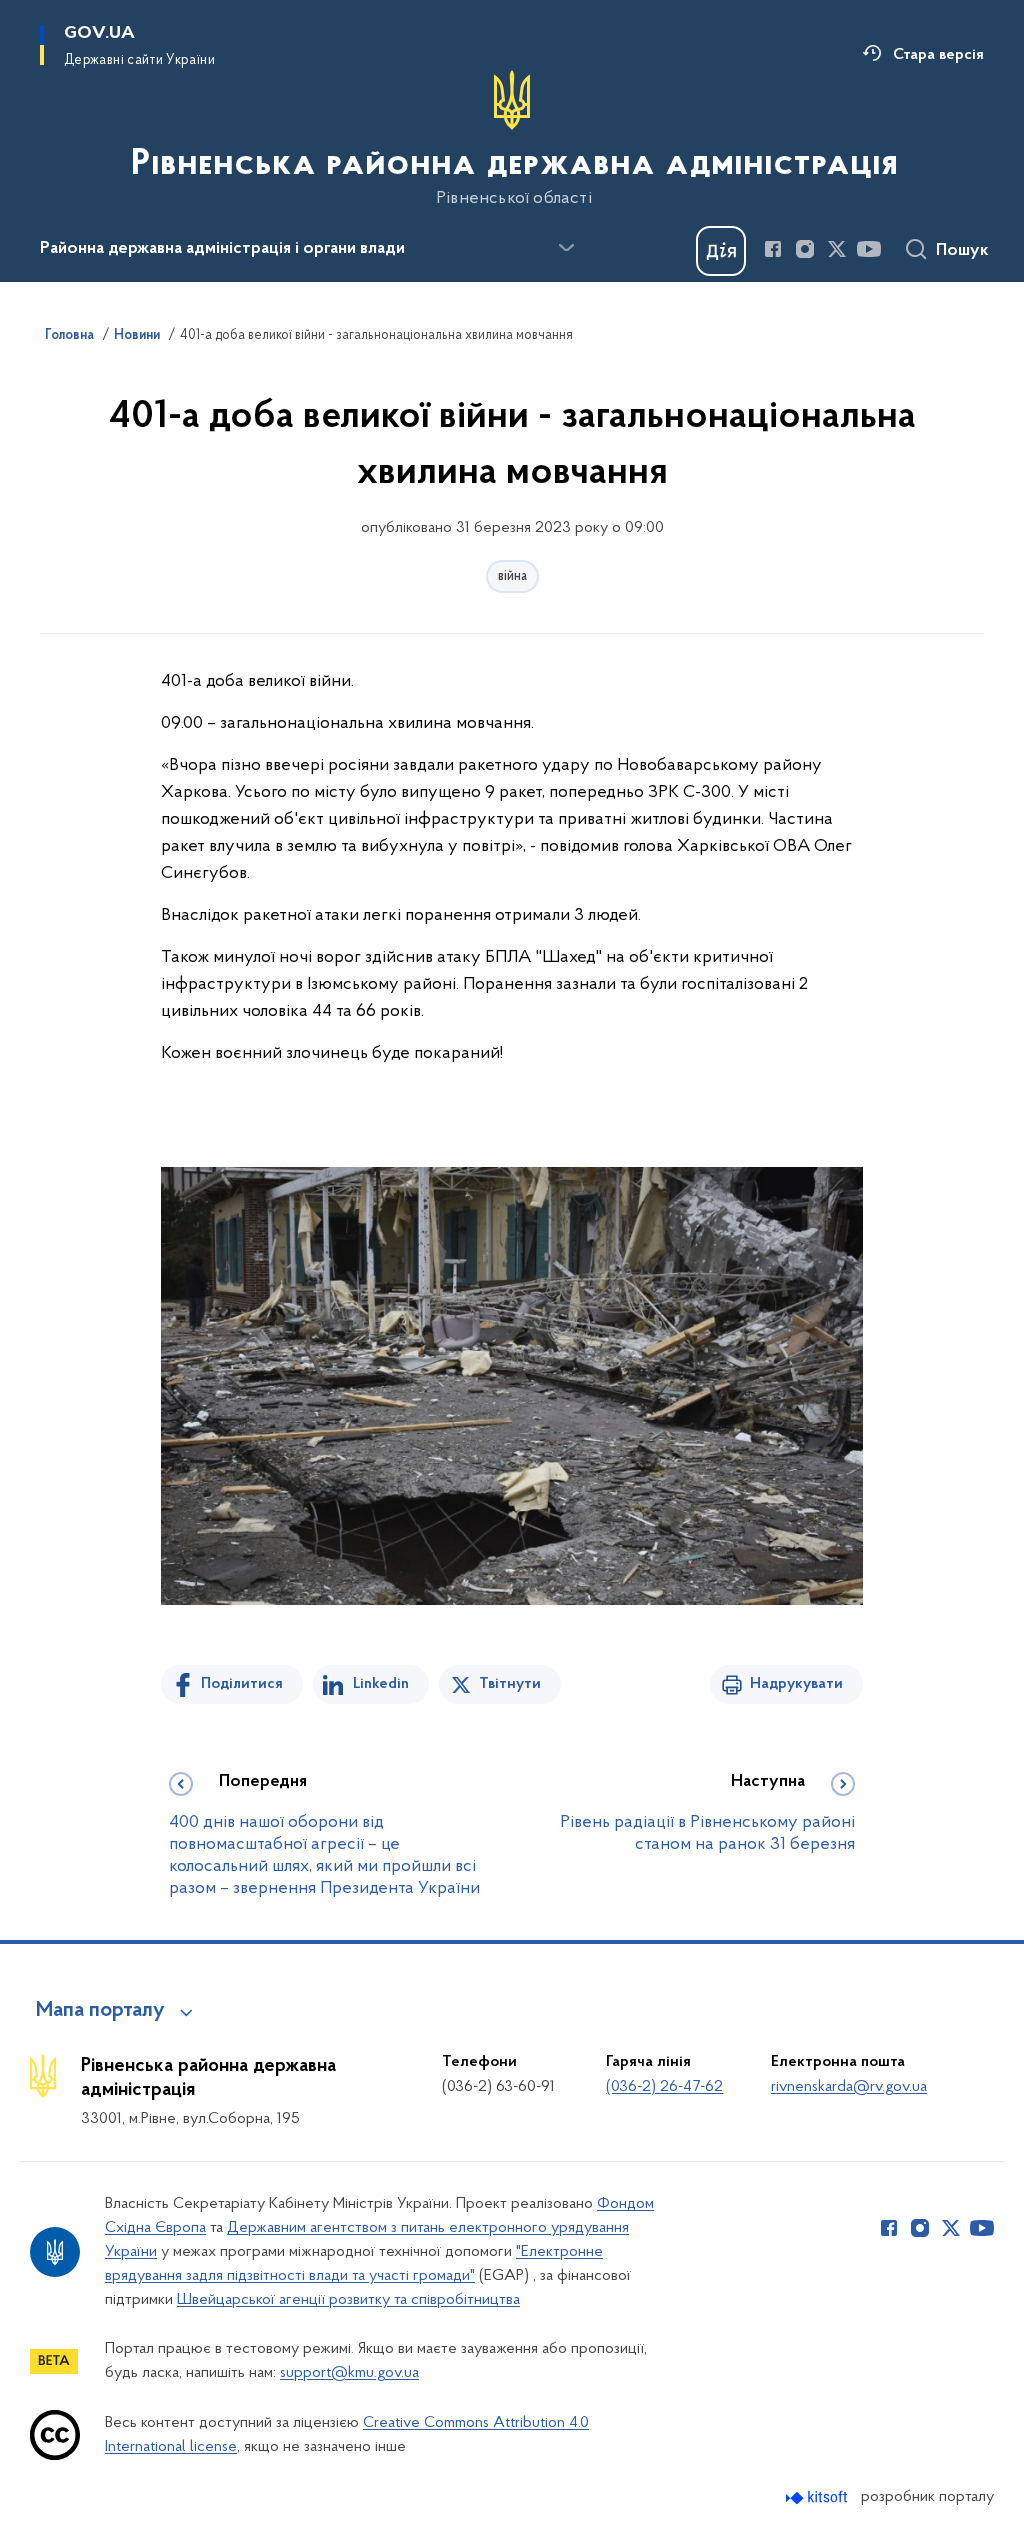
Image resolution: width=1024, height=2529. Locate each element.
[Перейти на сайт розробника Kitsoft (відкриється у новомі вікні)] (818, 2497)
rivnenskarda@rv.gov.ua (849, 2087)
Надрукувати (796, 1684)
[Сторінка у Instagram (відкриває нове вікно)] (805, 249)
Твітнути (510, 1684)
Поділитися (242, 1684)
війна (512, 576)
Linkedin (381, 1684)
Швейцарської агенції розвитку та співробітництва (348, 2300)
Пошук (962, 251)
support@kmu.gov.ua (349, 2373)
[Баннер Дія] (721, 251)
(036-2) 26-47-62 (664, 2087)
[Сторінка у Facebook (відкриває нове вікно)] (773, 249)
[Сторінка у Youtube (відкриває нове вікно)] (869, 249)
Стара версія (938, 55)
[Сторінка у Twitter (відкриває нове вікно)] (837, 249)
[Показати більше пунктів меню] (566, 248)
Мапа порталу (100, 2011)
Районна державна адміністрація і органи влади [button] (222, 249)
